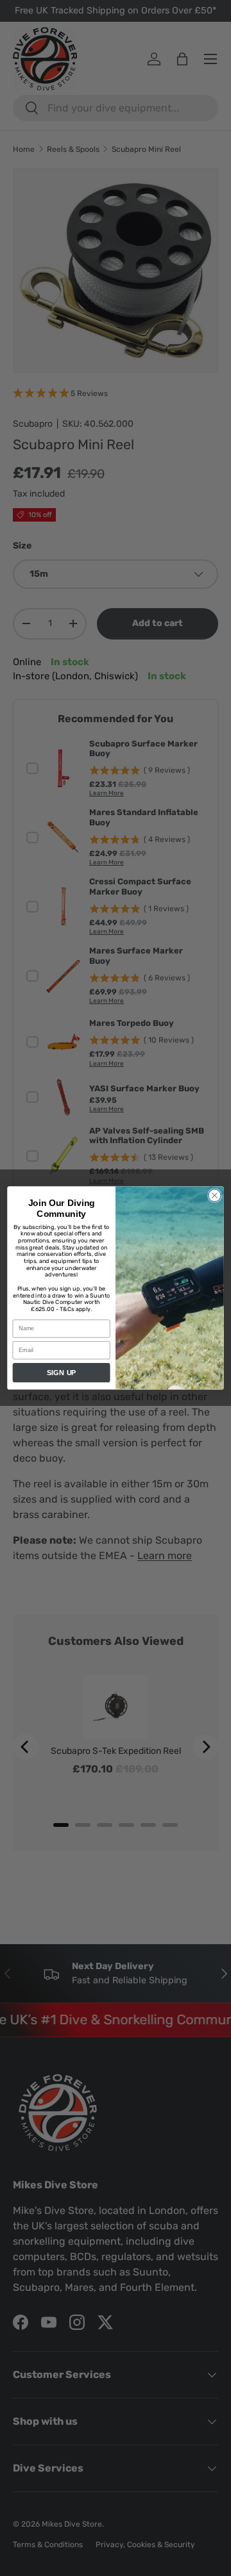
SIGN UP (62, 1373)
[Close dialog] (215, 1196)
